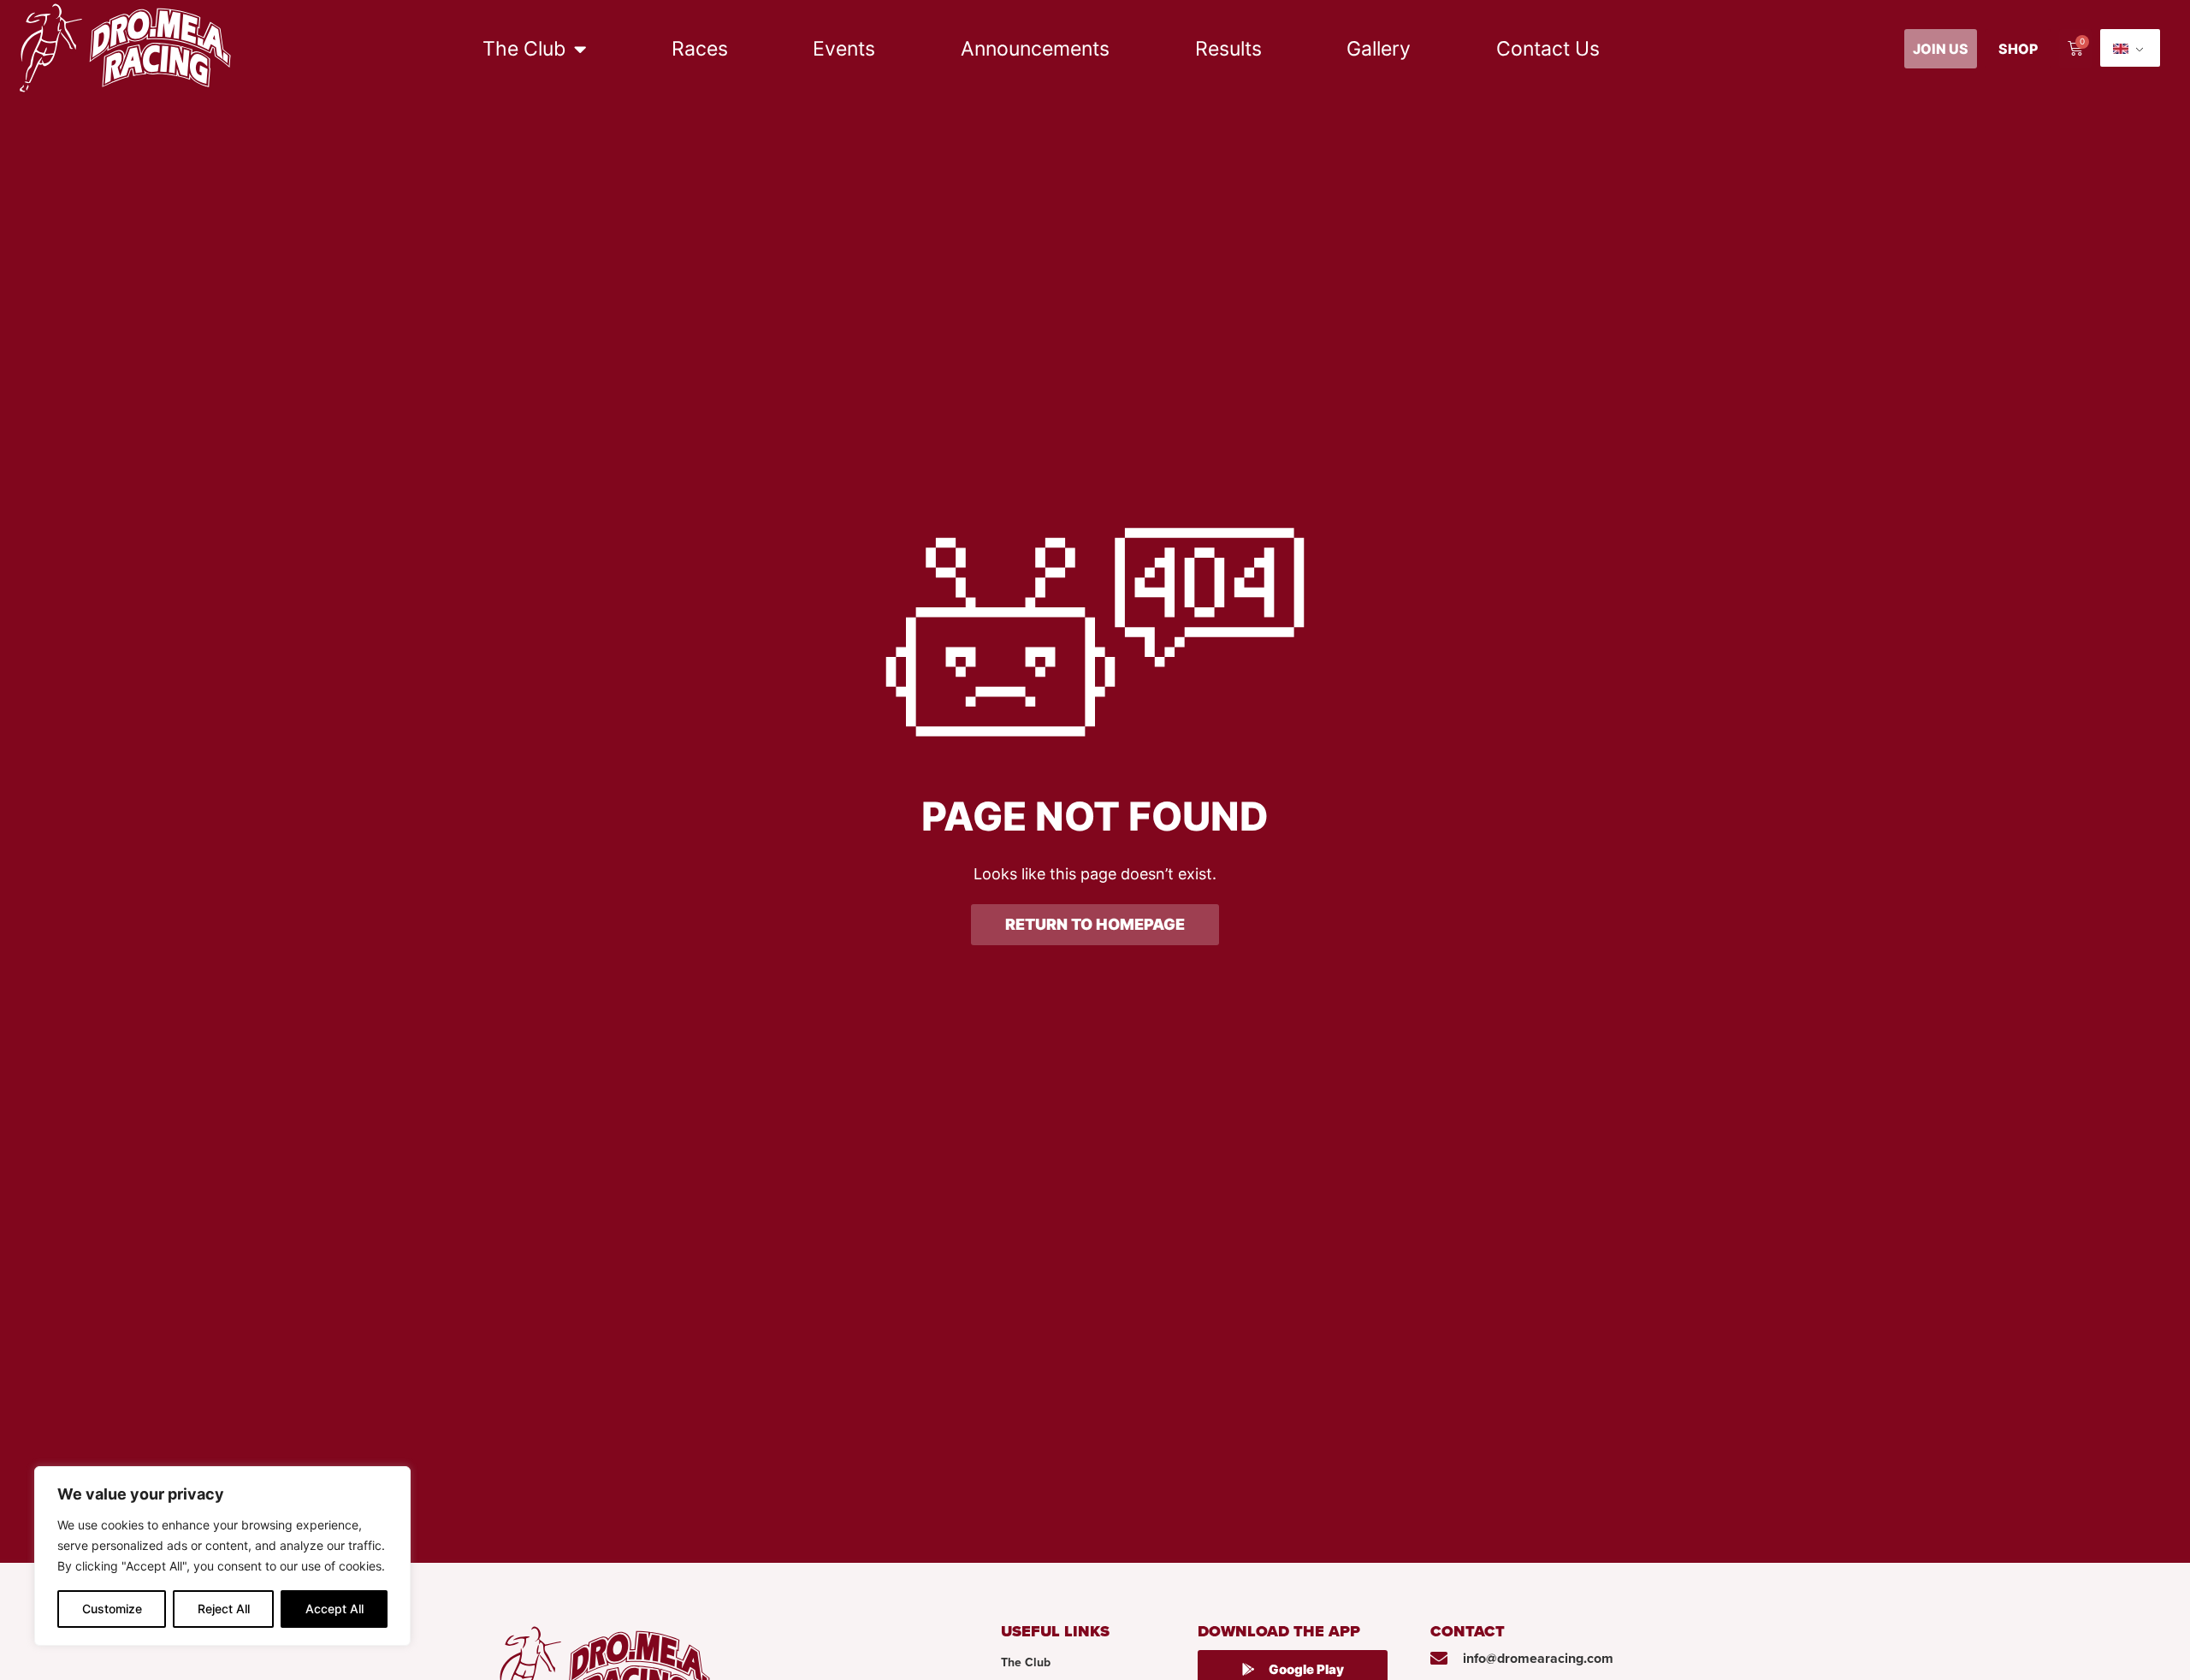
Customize (112, 1609)
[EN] (2130, 48)
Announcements (1035, 49)
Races (700, 49)
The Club (524, 49)
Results (1228, 49)
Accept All (334, 1609)
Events (844, 49)
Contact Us (1548, 49)
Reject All (224, 1609)
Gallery (1379, 49)
